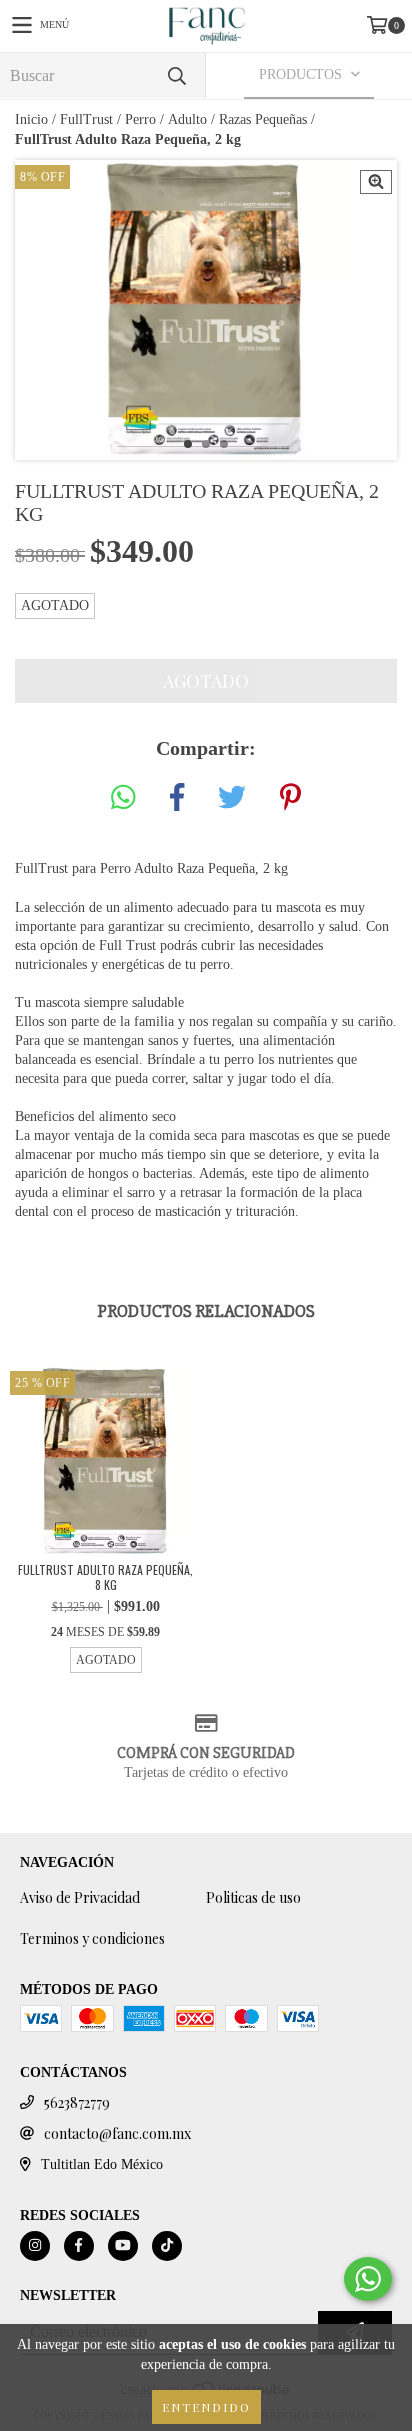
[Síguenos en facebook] (79, 2246)
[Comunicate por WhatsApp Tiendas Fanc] (368, 2279)
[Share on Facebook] (177, 798)
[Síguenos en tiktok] (167, 2246)
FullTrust (86, 119)
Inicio (31, 119)
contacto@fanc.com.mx (117, 2133)
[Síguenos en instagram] (35, 2246)
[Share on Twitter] (232, 798)
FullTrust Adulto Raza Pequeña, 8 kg (105, 1577)
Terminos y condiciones (92, 1938)
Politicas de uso (253, 1897)
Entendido (206, 2407)
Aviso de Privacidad (80, 1897)
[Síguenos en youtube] (123, 2246)
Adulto (187, 119)
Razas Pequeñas (263, 119)
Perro (140, 119)
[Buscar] (176, 75)
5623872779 (77, 2102)
